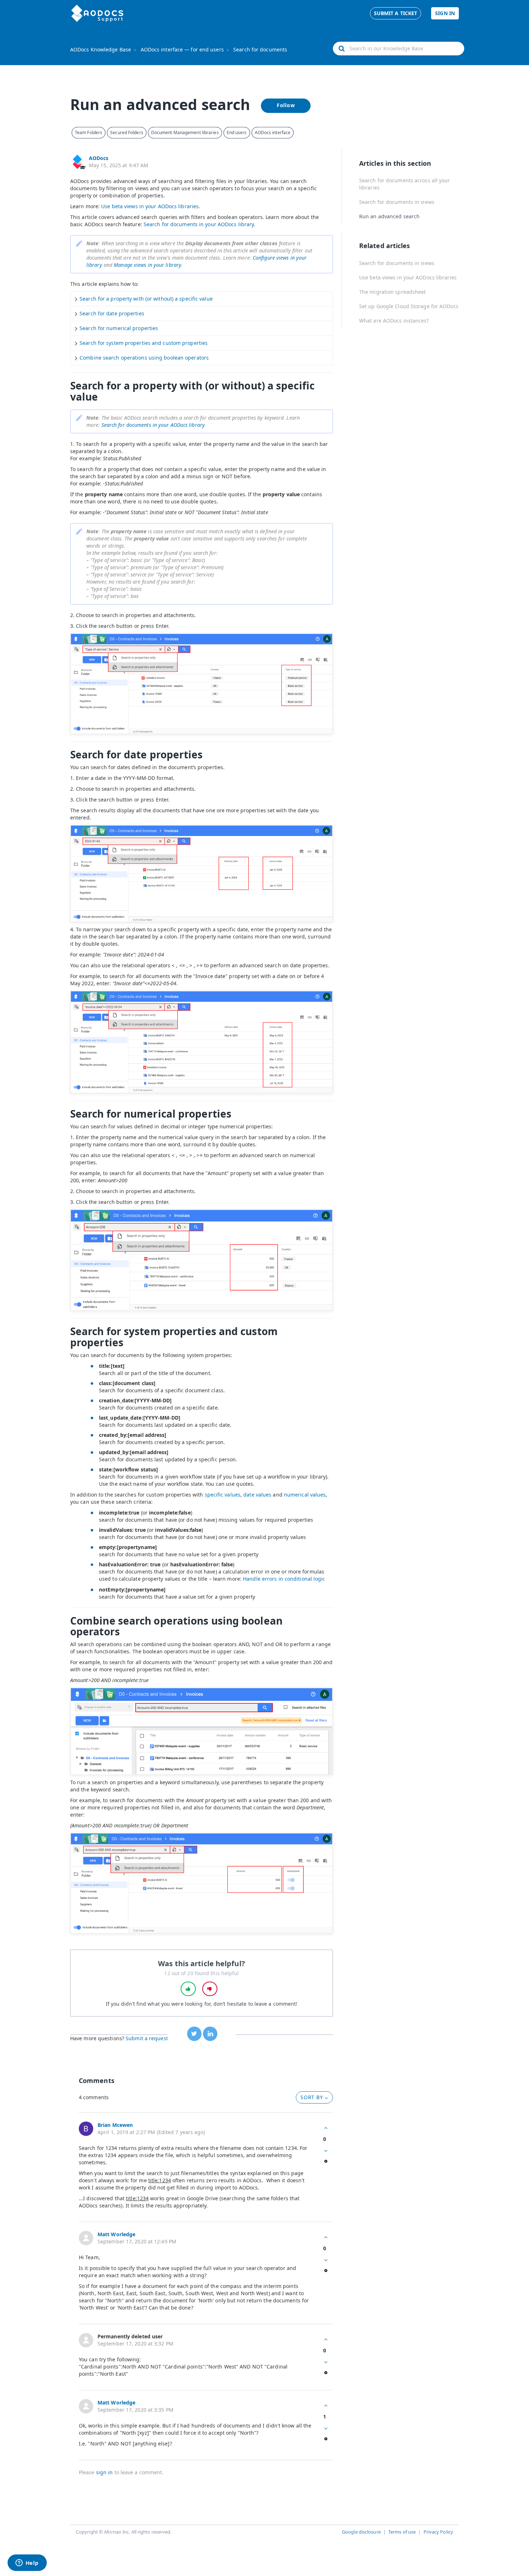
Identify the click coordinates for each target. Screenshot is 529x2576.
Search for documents (260, 49)
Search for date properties (112, 313)
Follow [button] (286, 105)
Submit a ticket (396, 13)
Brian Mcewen (115, 2125)
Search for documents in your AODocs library (199, 224)
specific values (223, 1495)
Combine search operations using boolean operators (144, 358)
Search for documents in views (397, 202)
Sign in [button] (445, 13)
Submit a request (147, 2038)
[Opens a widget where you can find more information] (27, 2563)
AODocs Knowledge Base (101, 49)
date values (257, 1495)
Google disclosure (361, 2532)
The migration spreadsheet (393, 292)
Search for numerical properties (119, 328)
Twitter (194, 2034)
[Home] (97, 13)
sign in (105, 2472)
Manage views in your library (147, 265)
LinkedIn (210, 2034)
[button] (188, 1989)
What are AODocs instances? (394, 321)
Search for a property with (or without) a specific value (146, 299)
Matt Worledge (116, 2234)
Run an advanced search (389, 216)
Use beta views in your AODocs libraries (150, 206)
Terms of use (402, 2532)
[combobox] (399, 49)
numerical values (305, 1495)
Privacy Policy (438, 2532)
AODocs (99, 158)
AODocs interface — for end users (182, 49)
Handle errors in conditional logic (284, 1579)
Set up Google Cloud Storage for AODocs (409, 306)
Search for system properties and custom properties (144, 343)
